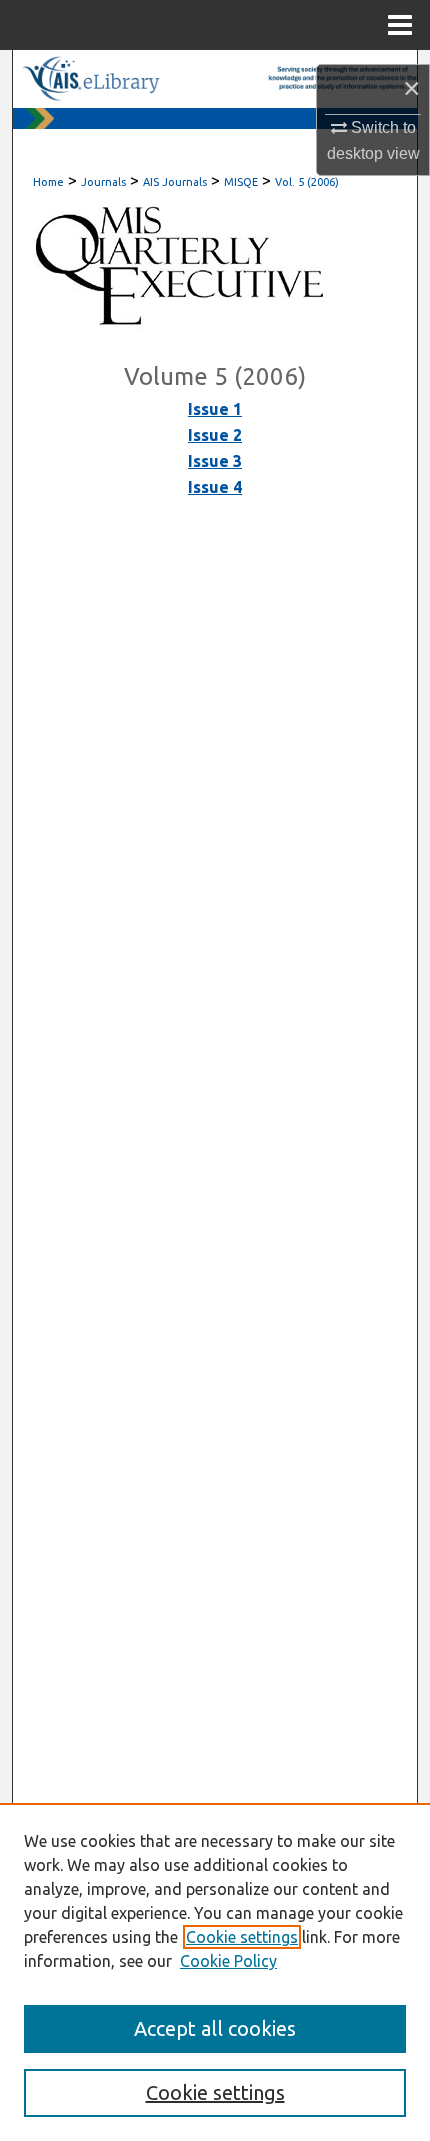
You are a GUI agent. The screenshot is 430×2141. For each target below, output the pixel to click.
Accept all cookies (215, 2028)
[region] (215, 1972)
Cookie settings (242, 1937)
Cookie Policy (228, 1961)
